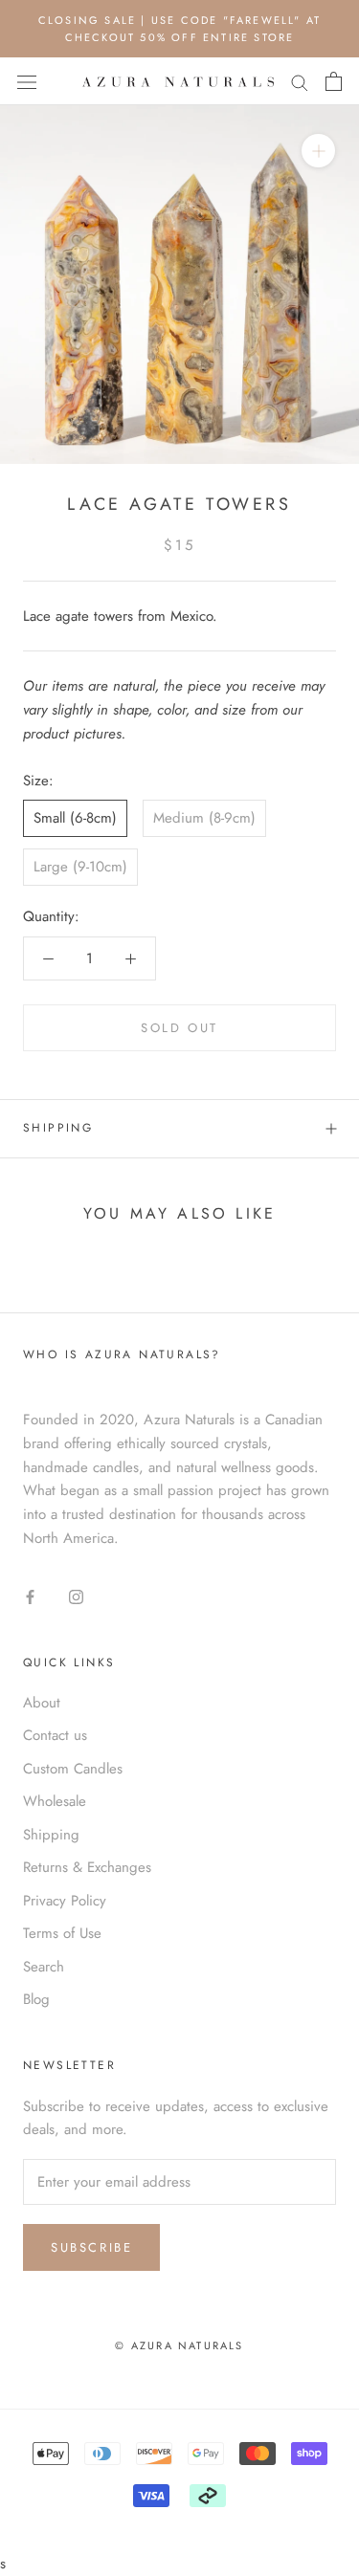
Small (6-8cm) (75, 818)
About (42, 1703)
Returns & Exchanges (87, 1867)
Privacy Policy (65, 1901)
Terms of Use (62, 1933)
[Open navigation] (27, 82)
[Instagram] (76, 1596)
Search (44, 1967)
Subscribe (91, 2247)
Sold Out (179, 1028)
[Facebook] (30, 1596)
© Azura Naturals (179, 2345)
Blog (36, 1999)
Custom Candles (73, 1769)
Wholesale (55, 1801)
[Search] (300, 82)
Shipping (58, 1128)
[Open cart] (334, 81)
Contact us (55, 1735)
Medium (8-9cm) (204, 818)
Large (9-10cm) (80, 867)
